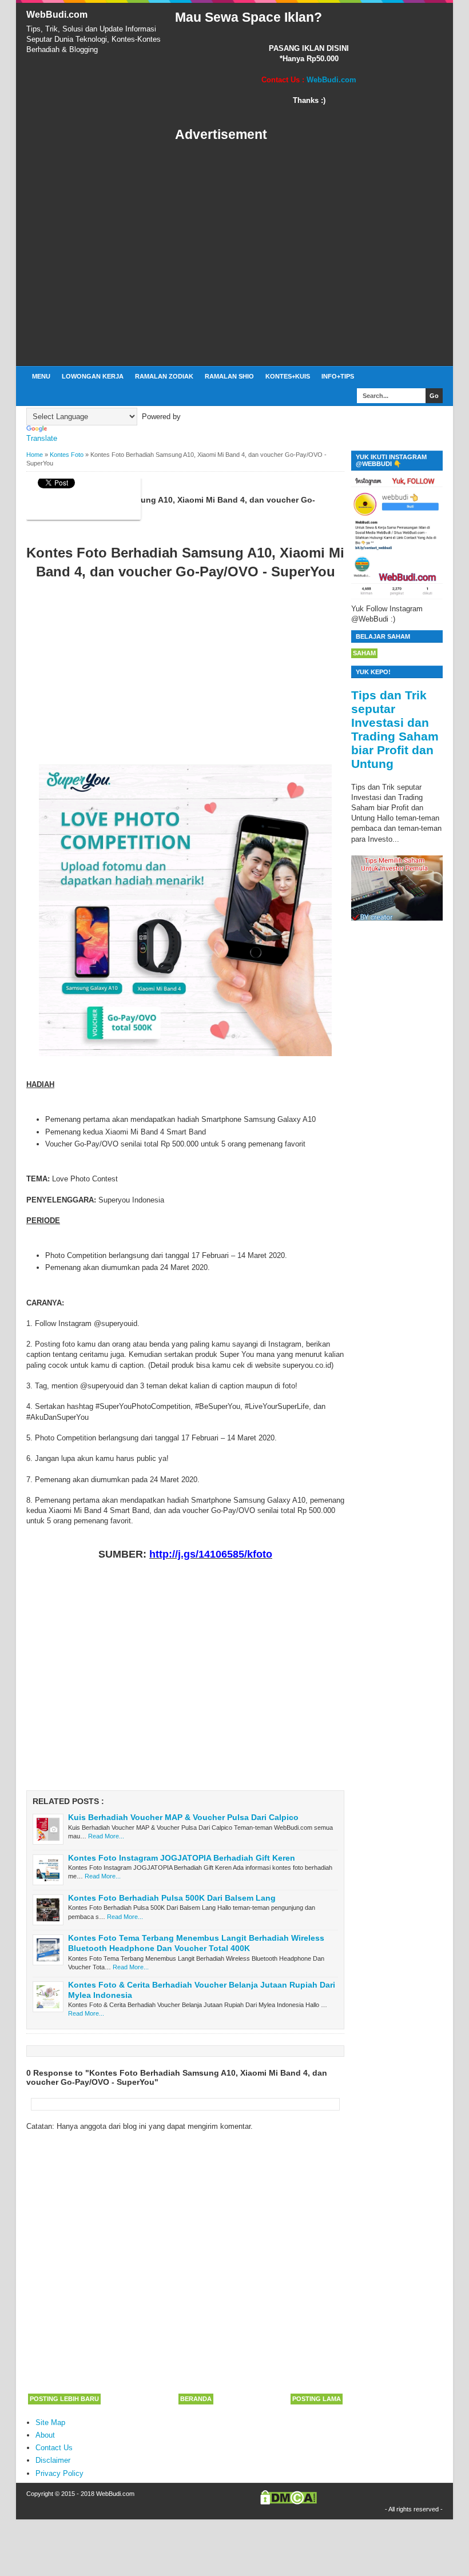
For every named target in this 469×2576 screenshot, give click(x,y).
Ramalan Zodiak (164, 376)
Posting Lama (317, 2399)
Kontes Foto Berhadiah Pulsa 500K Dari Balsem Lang (172, 1898)
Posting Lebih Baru (64, 2399)
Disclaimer (53, 2460)
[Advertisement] (309, 254)
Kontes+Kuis (288, 376)
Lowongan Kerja (93, 376)
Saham (364, 653)
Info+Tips (338, 376)
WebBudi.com (57, 15)
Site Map (50, 2422)
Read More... (106, 1836)
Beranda (196, 2399)
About (45, 2435)
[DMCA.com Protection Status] (289, 2502)
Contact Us (54, 2448)
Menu (41, 376)
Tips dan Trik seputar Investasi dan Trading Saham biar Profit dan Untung (395, 729)
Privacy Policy (59, 2473)
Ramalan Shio (229, 376)
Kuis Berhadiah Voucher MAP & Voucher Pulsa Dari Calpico (183, 1817)
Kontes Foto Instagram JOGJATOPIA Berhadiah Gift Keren (182, 1858)
